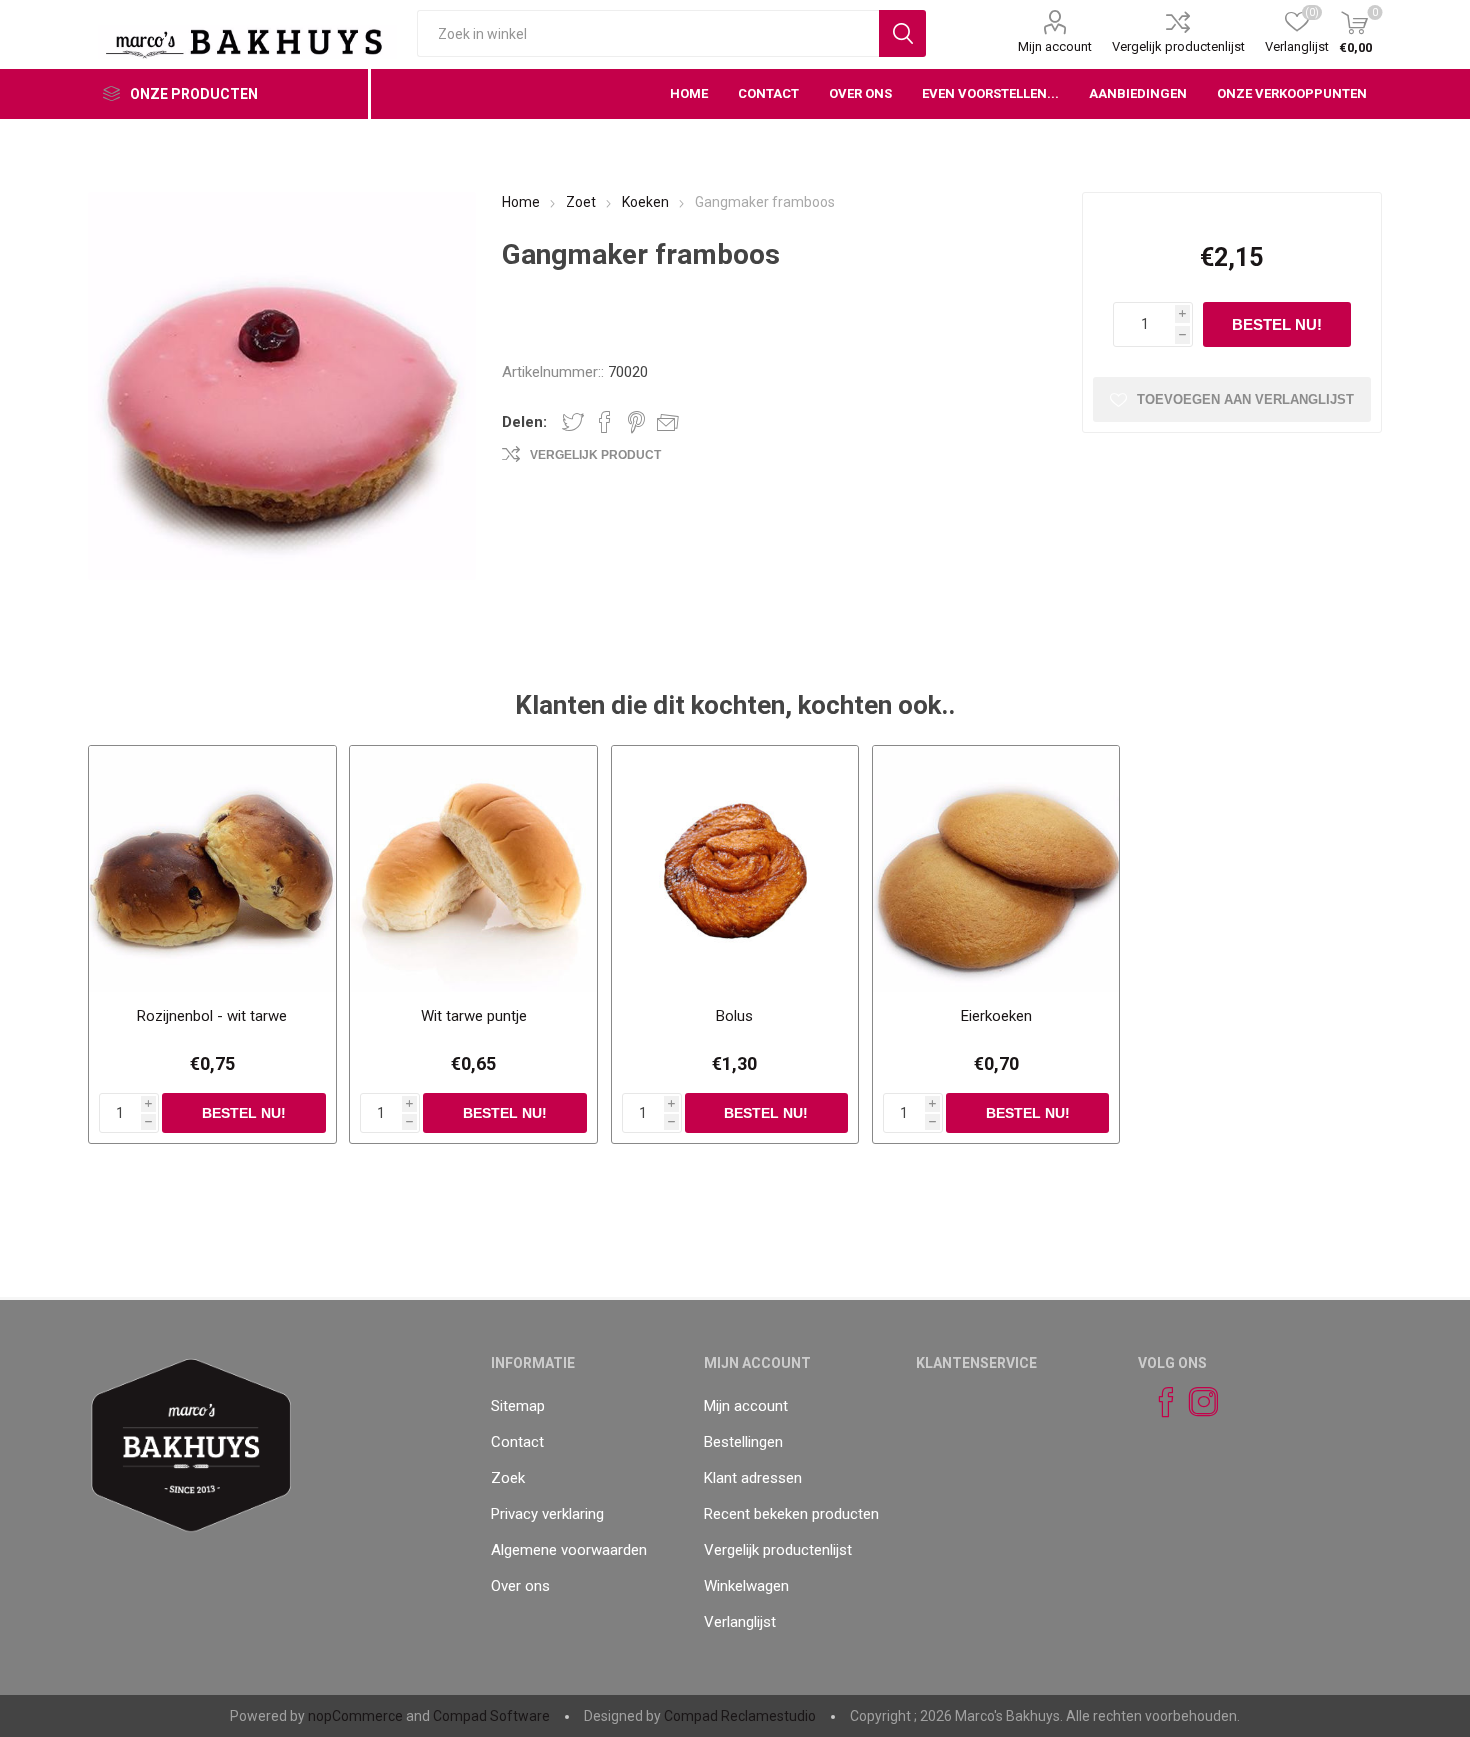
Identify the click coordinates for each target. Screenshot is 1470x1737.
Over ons (520, 1586)
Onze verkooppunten (1292, 93)
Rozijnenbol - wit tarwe (212, 1016)
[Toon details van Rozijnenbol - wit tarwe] (212, 869)
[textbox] (648, 33)
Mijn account (1055, 46)
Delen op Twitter (573, 422)
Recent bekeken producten (791, 1514)
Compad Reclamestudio (740, 1716)
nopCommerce (355, 1716)
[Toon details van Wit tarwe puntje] (473, 869)
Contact (517, 1442)
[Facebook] (1157, 1402)
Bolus (734, 1016)
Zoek (508, 1478)
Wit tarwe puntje (474, 1016)
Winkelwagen (746, 1586)
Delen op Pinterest (636, 422)
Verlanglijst (740, 1622)
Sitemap (518, 1406)
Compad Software (491, 1716)
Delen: (524, 422)
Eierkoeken (996, 1016)
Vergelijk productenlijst (1178, 46)
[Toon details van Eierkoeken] (996, 869)
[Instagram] (1195, 1402)
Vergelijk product (595, 455)
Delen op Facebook (605, 422)
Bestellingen (743, 1442)
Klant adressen (753, 1478)
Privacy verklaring (547, 1514)
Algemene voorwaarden (569, 1550)
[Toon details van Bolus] (735, 869)
